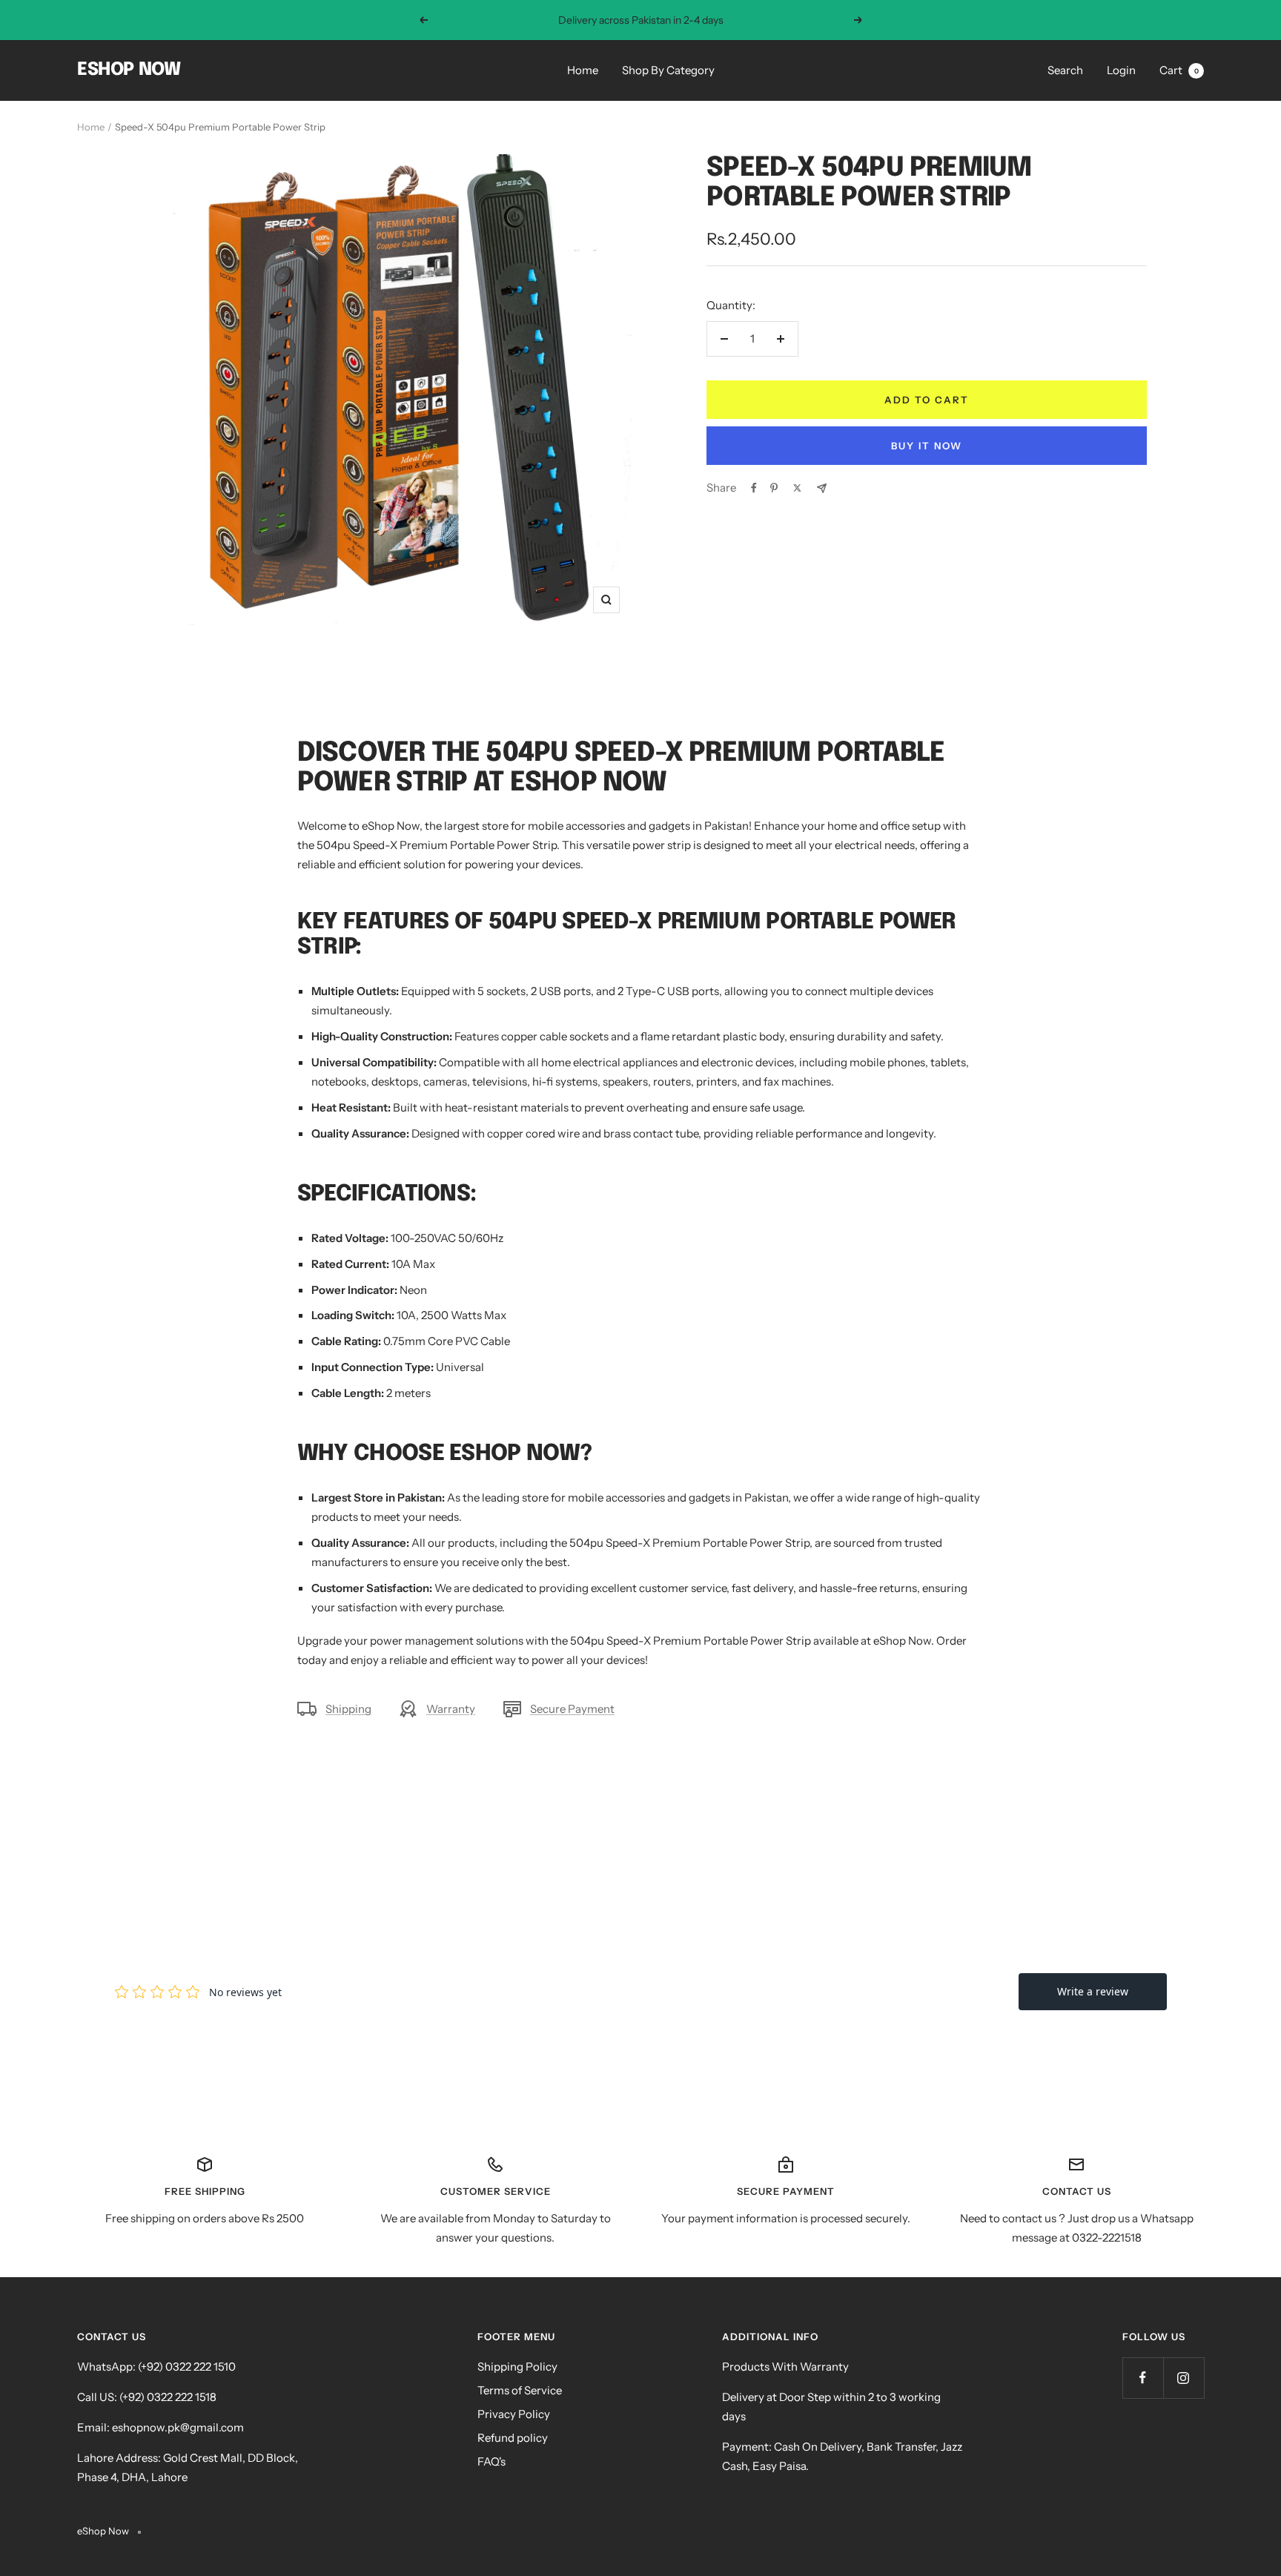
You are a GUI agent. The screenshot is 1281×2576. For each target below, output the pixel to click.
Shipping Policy (517, 2367)
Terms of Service (520, 2390)
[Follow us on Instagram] (1184, 2378)
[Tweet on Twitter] (797, 488)
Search (1065, 70)
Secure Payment (572, 1709)
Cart (1179, 70)
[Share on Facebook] (754, 488)
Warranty (451, 1709)
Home (583, 70)
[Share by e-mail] (822, 488)
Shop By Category (668, 70)
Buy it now (927, 446)
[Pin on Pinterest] (774, 488)
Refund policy (513, 2438)
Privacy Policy (514, 2414)
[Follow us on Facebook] (1143, 2378)
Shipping (348, 1709)
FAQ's (491, 2461)
